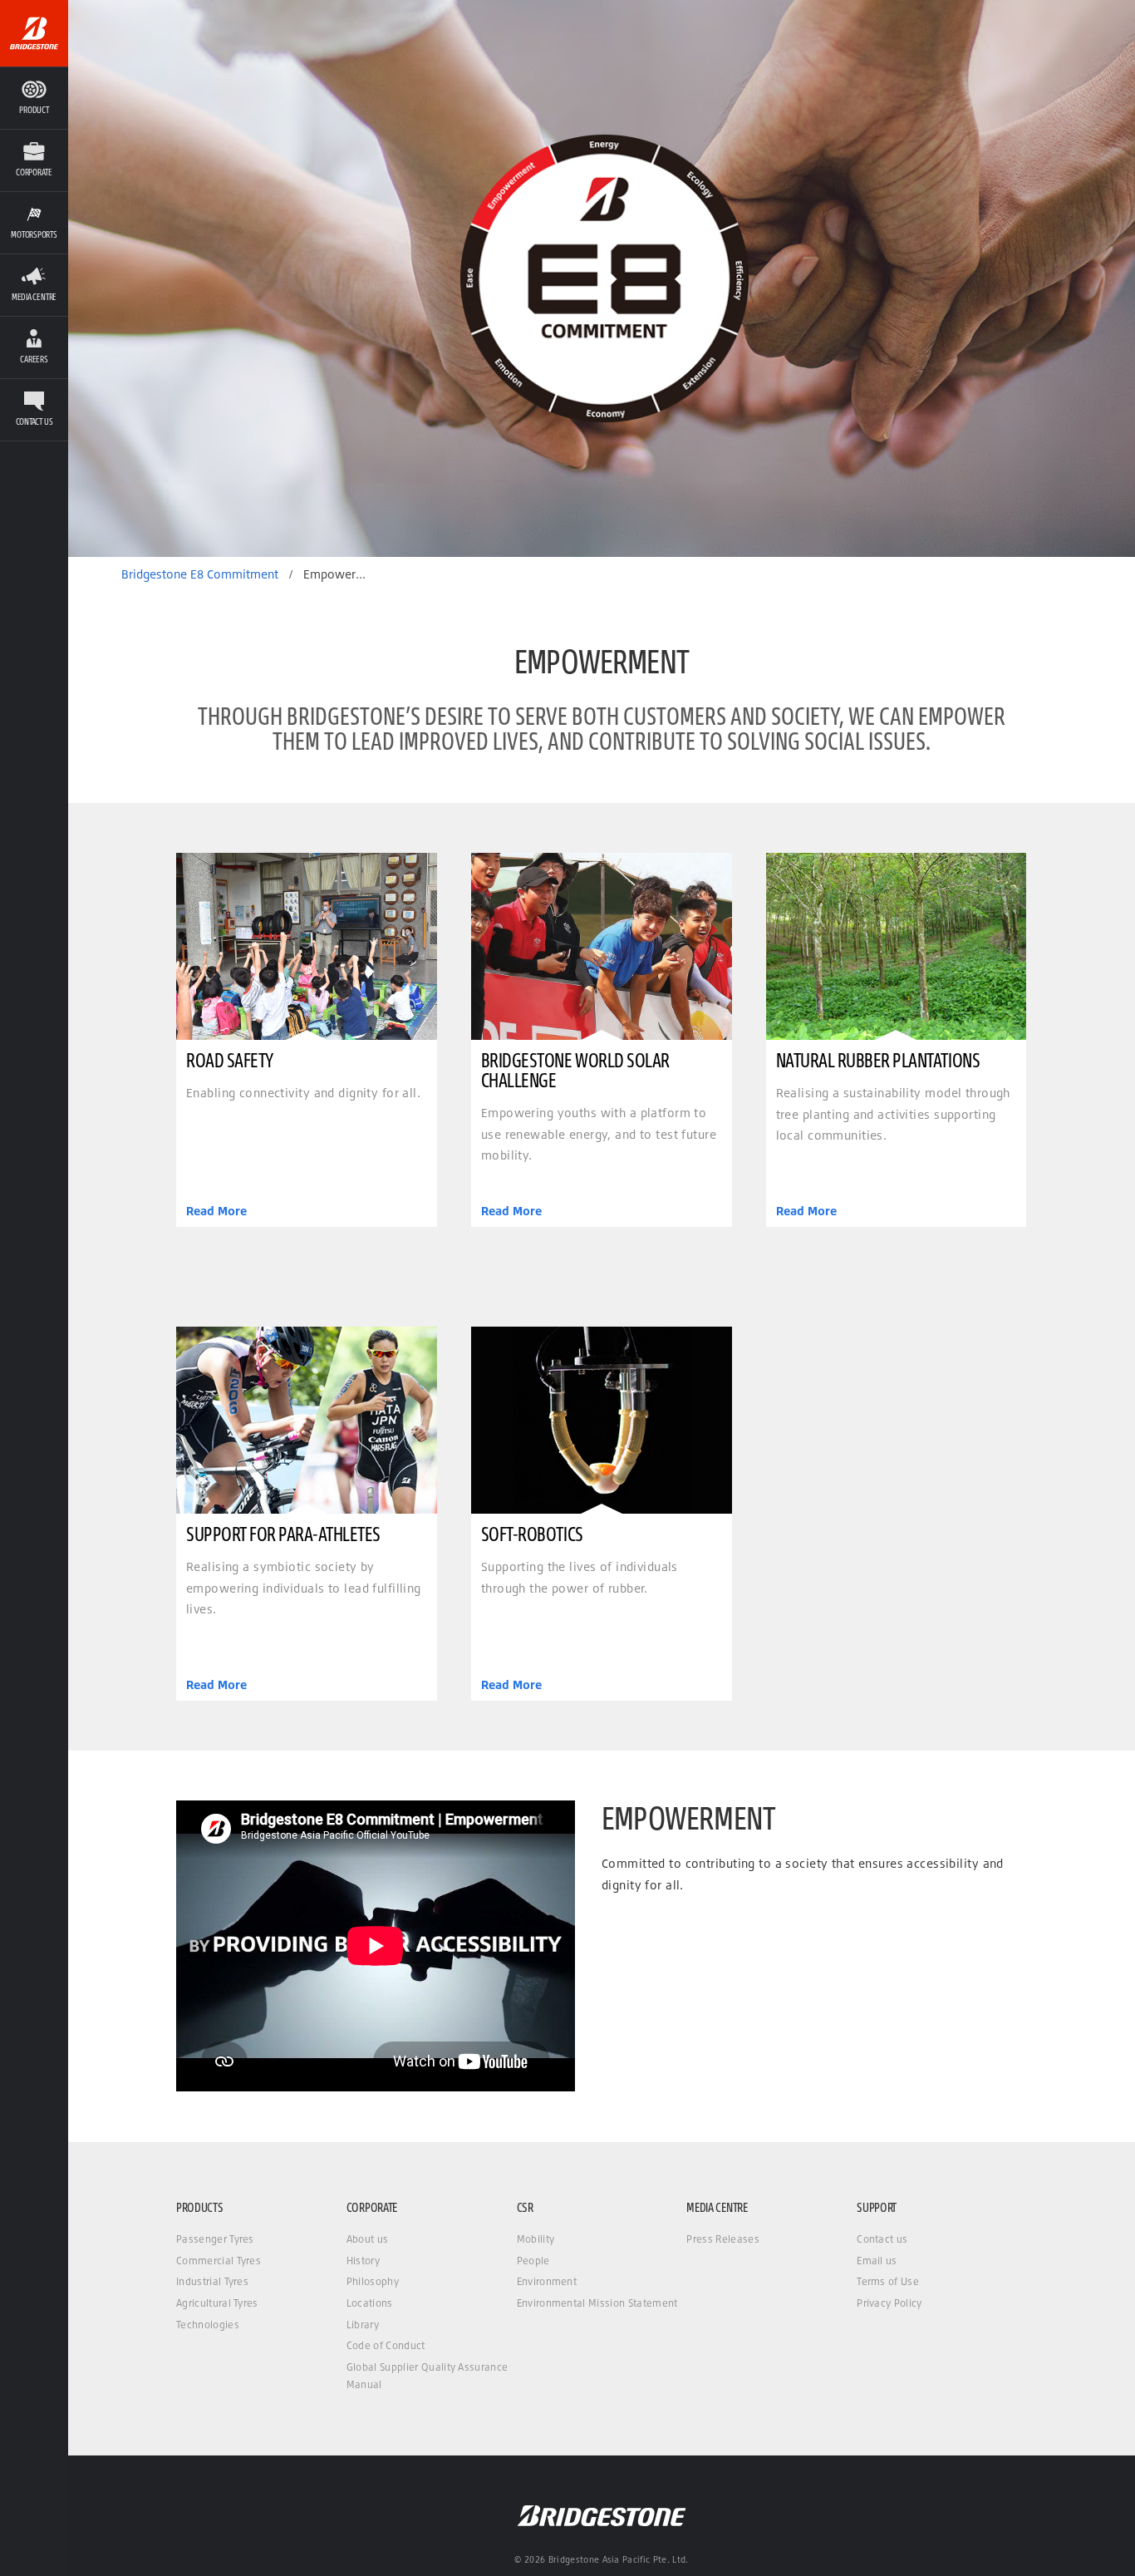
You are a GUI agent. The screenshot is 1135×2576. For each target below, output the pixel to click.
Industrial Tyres (212, 2281)
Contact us (882, 2239)
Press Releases (722, 2239)
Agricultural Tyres (217, 2303)
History (363, 2261)
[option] (602, 278)
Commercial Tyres (219, 2261)
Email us (877, 2261)
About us (368, 2239)
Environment (547, 2281)
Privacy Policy (889, 2303)
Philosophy (373, 2281)
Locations (370, 2303)
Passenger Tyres (215, 2239)
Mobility (536, 2239)
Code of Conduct (386, 2345)
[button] (34, 160)
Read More (216, 1211)
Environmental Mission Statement (597, 2303)
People (533, 2261)
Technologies (208, 2325)
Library (363, 2325)
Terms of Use (888, 2281)
